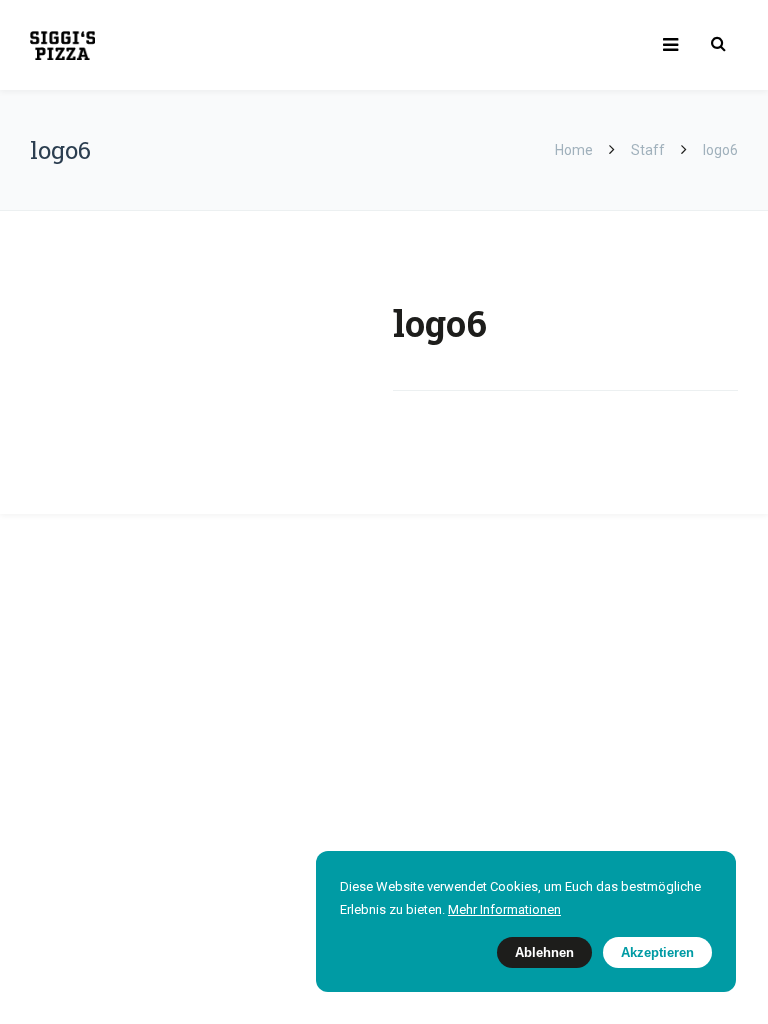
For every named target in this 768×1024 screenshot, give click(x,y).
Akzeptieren (657, 952)
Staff (648, 150)
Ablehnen (544, 952)
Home (575, 150)
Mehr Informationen (504, 909)
